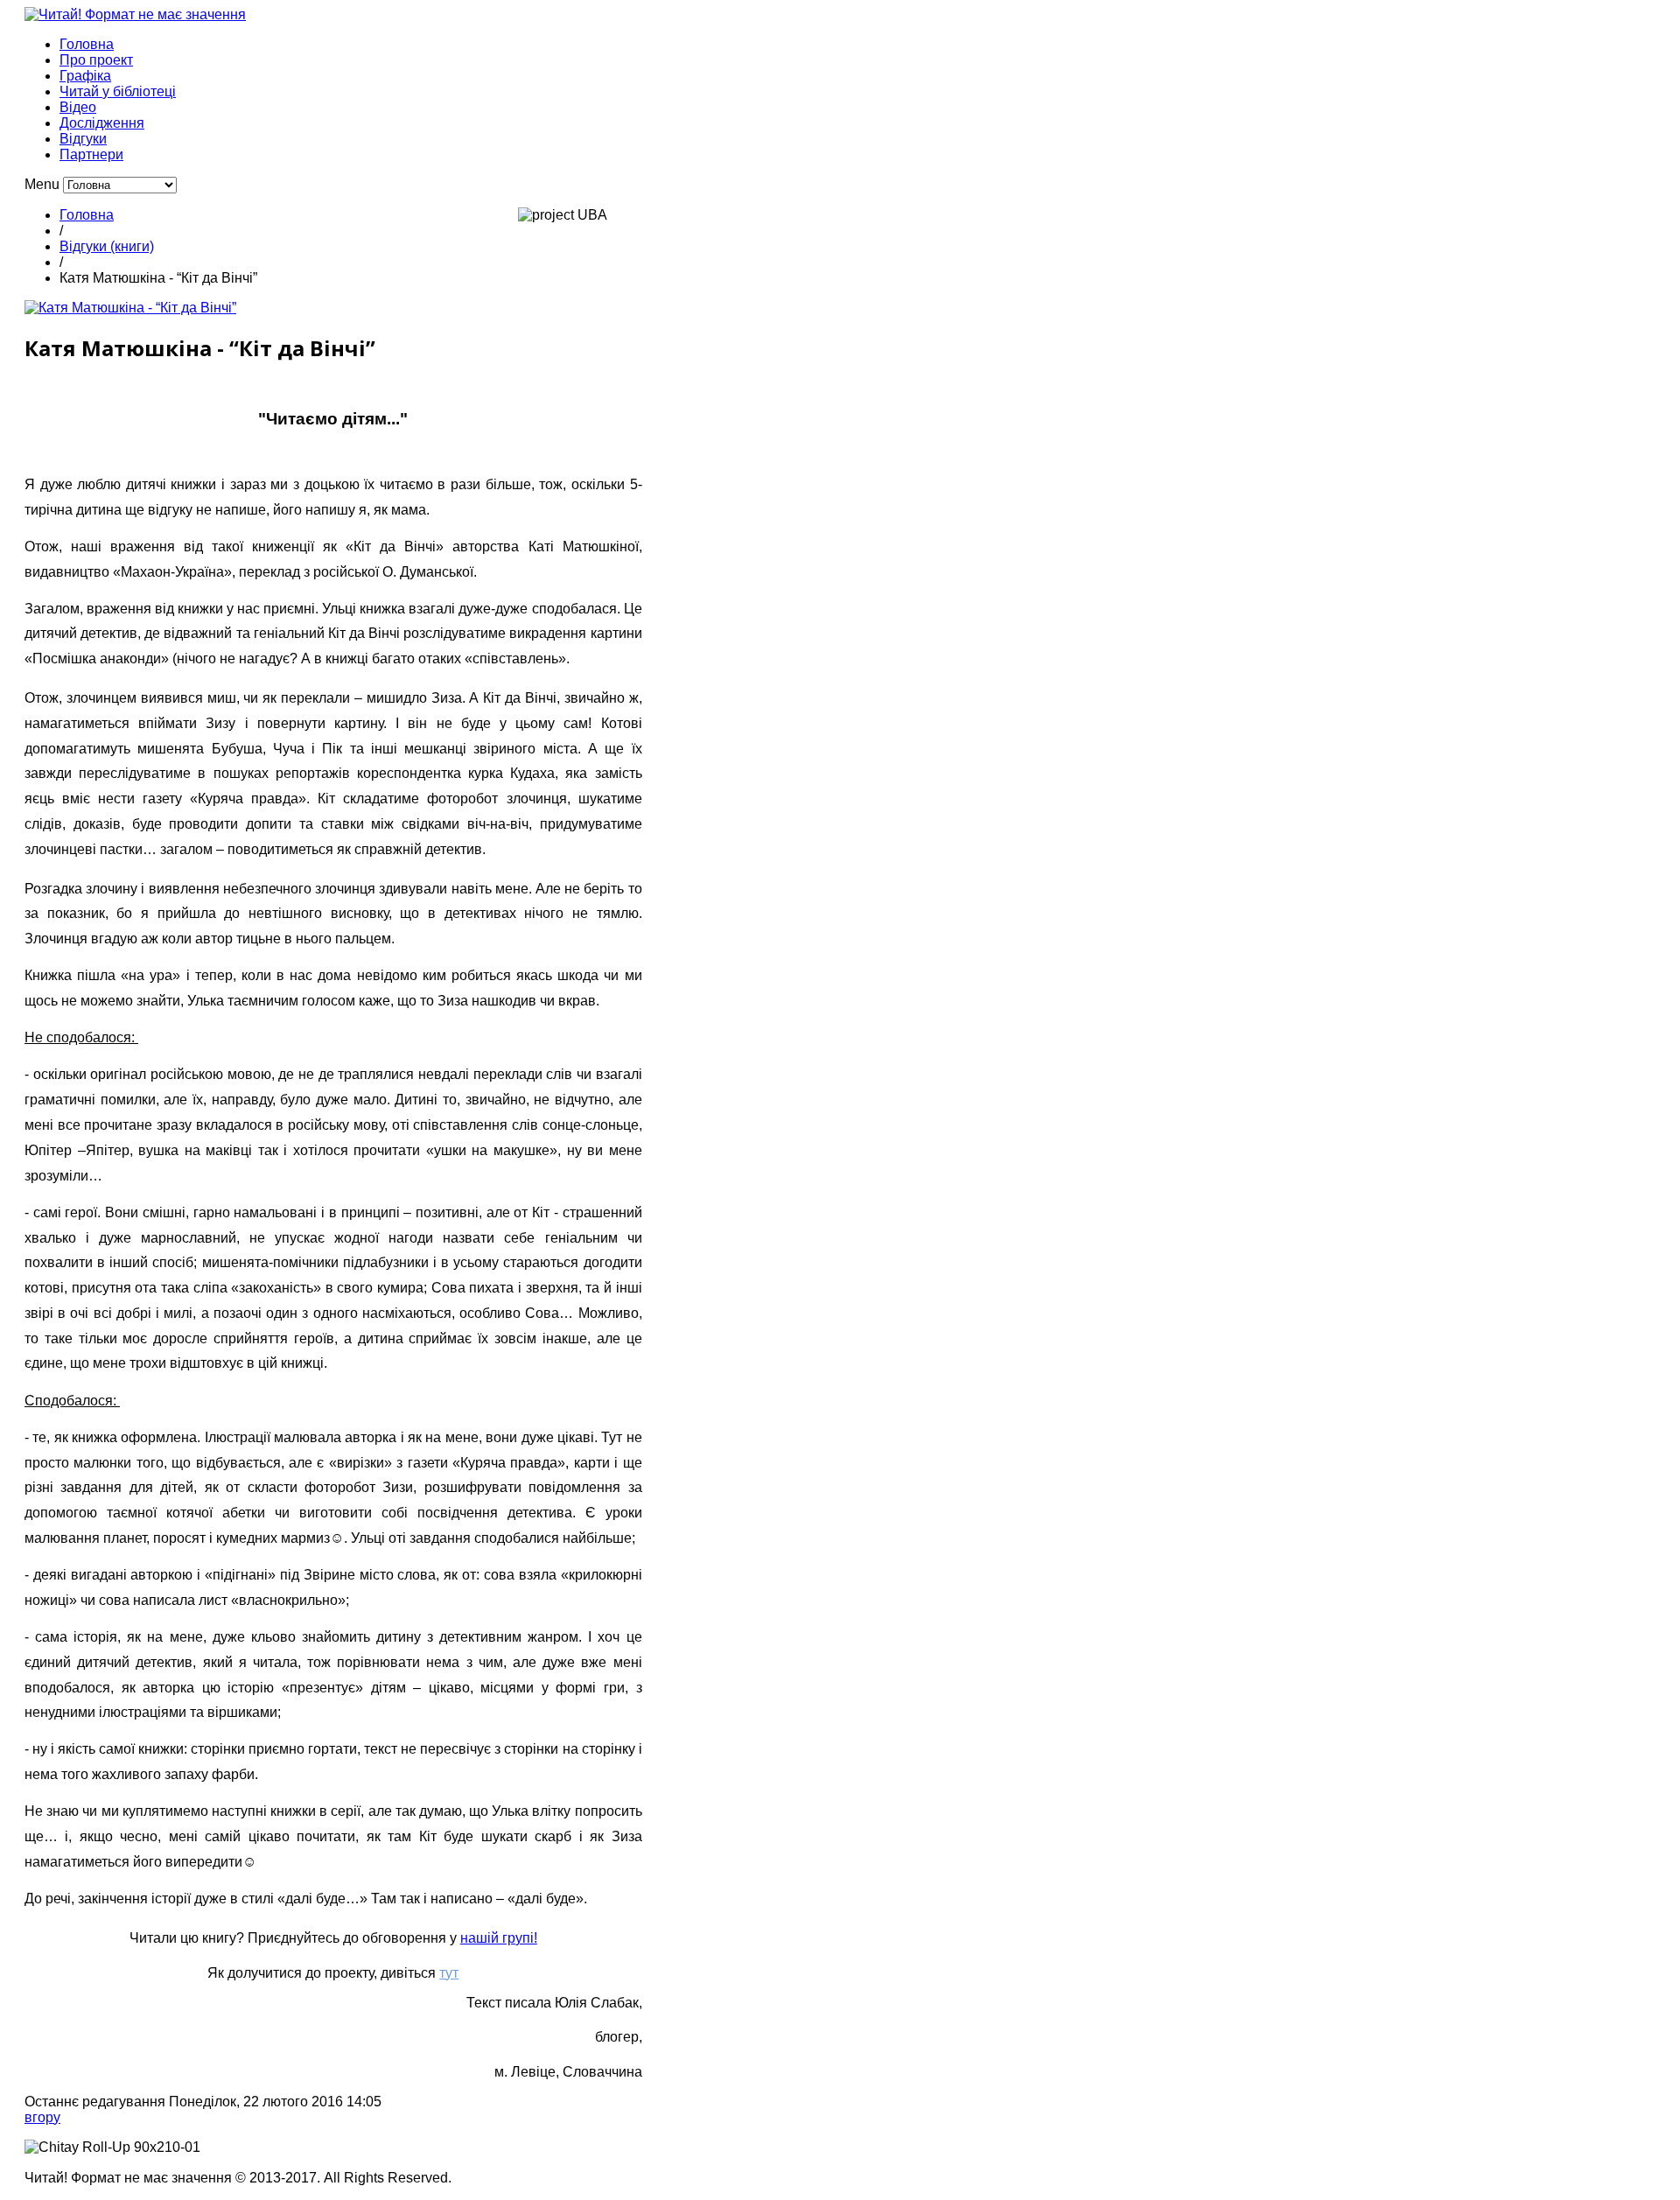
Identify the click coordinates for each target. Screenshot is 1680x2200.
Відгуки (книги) (107, 246)
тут (449, 1973)
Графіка (85, 76)
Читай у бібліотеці (118, 91)
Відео (78, 107)
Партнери (91, 154)
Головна (87, 44)
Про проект (96, 60)
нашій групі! (499, 1938)
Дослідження (102, 123)
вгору (42, 2117)
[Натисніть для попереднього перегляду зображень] (130, 308)
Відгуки (83, 139)
